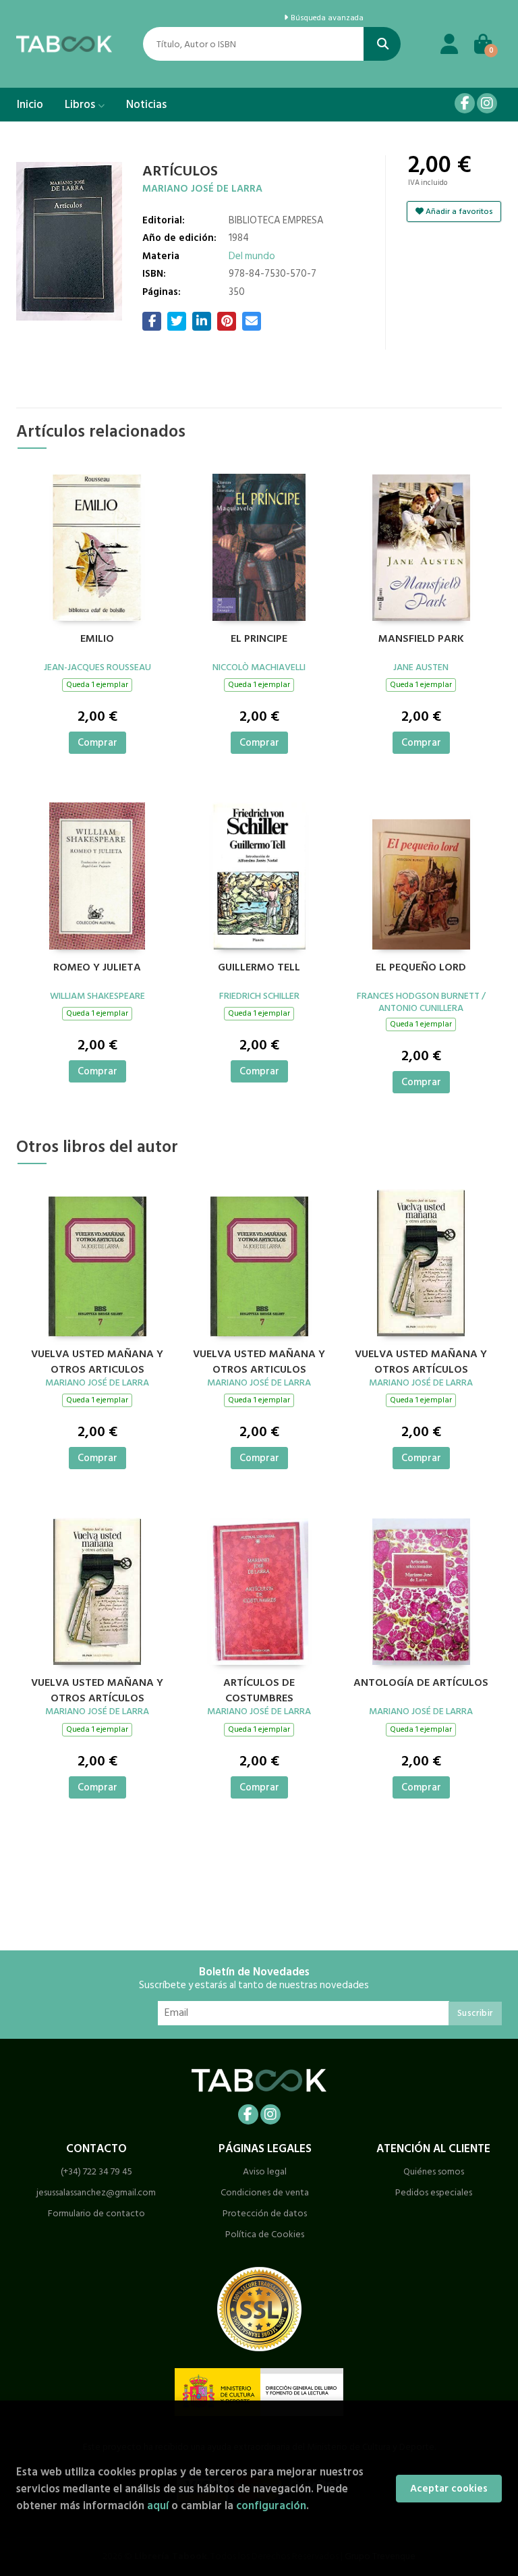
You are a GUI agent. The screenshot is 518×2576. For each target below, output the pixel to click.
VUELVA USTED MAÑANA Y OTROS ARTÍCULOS (421, 1360)
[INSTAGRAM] (487, 103)
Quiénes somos (434, 2171)
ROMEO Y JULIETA (97, 968)
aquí (158, 2505)
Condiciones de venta (265, 2192)
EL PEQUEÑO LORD (421, 968)
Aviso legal (265, 2171)
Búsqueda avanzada (326, 18)
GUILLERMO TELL (259, 968)
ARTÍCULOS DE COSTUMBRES (259, 1689)
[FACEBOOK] (465, 103)
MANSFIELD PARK (421, 639)
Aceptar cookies (449, 2489)
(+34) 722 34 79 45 (96, 2171)
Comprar (97, 743)
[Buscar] (382, 44)
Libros (81, 105)
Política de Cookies (265, 2234)
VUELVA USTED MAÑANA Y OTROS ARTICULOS (97, 1360)
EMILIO (97, 639)
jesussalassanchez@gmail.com (96, 2192)
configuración (271, 2505)
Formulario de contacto (96, 2213)
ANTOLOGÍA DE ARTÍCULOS (421, 1683)
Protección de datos (265, 2213)
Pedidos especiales (434, 2192)
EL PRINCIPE (259, 639)
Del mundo (252, 256)
